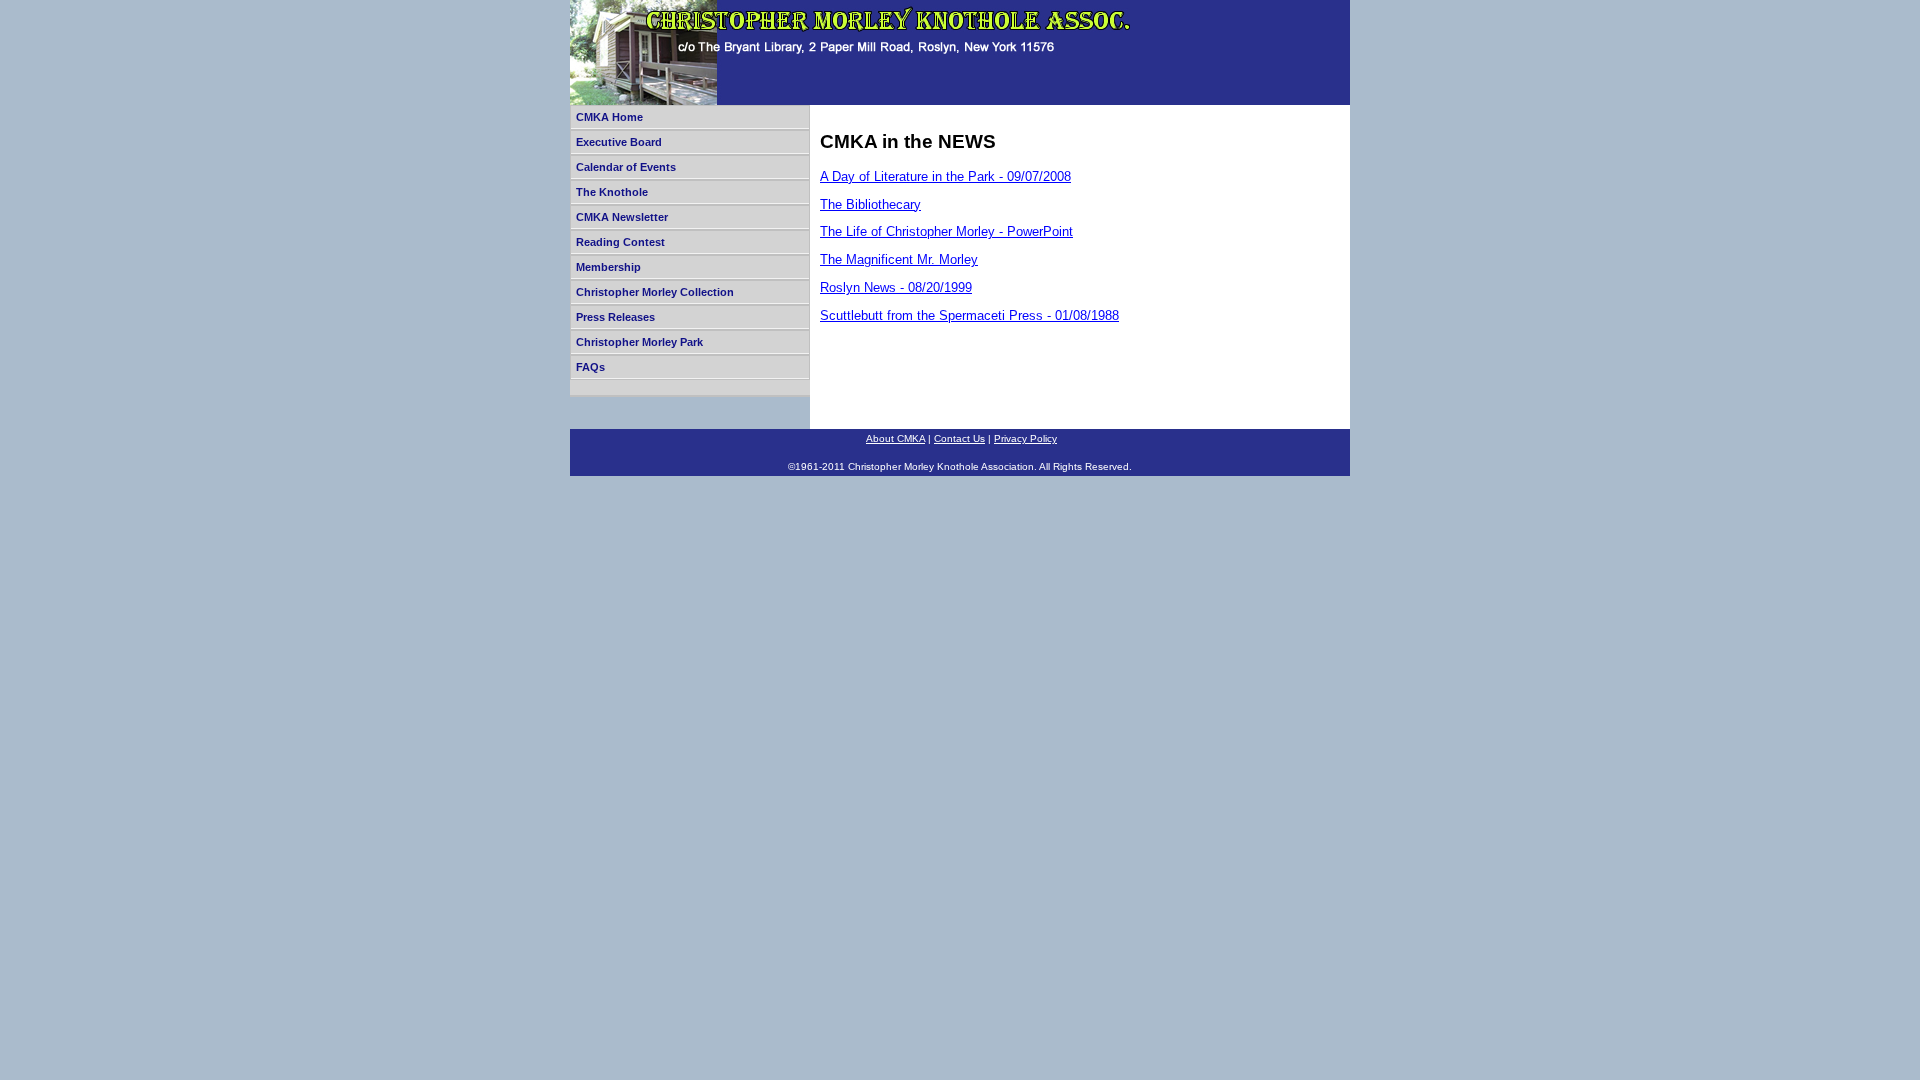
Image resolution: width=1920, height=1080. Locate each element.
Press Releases (615, 317)
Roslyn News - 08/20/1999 (896, 287)
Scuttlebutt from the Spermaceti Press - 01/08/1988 (969, 315)
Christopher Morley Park (639, 342)
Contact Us (959, 438)
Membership (608, 267)
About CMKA (895, 438)
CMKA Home (609, 117)
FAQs (590, 367)
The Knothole (612, 192)
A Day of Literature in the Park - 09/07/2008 (945, 176)
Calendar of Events (626, 167)
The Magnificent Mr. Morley (899, 259)
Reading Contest (620, 242)
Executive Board (619, 142)
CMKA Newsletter (622, 217)
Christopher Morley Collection (655, 292)
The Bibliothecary (870, 204)
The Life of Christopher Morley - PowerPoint (946, 231)
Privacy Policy (1025, 438)
